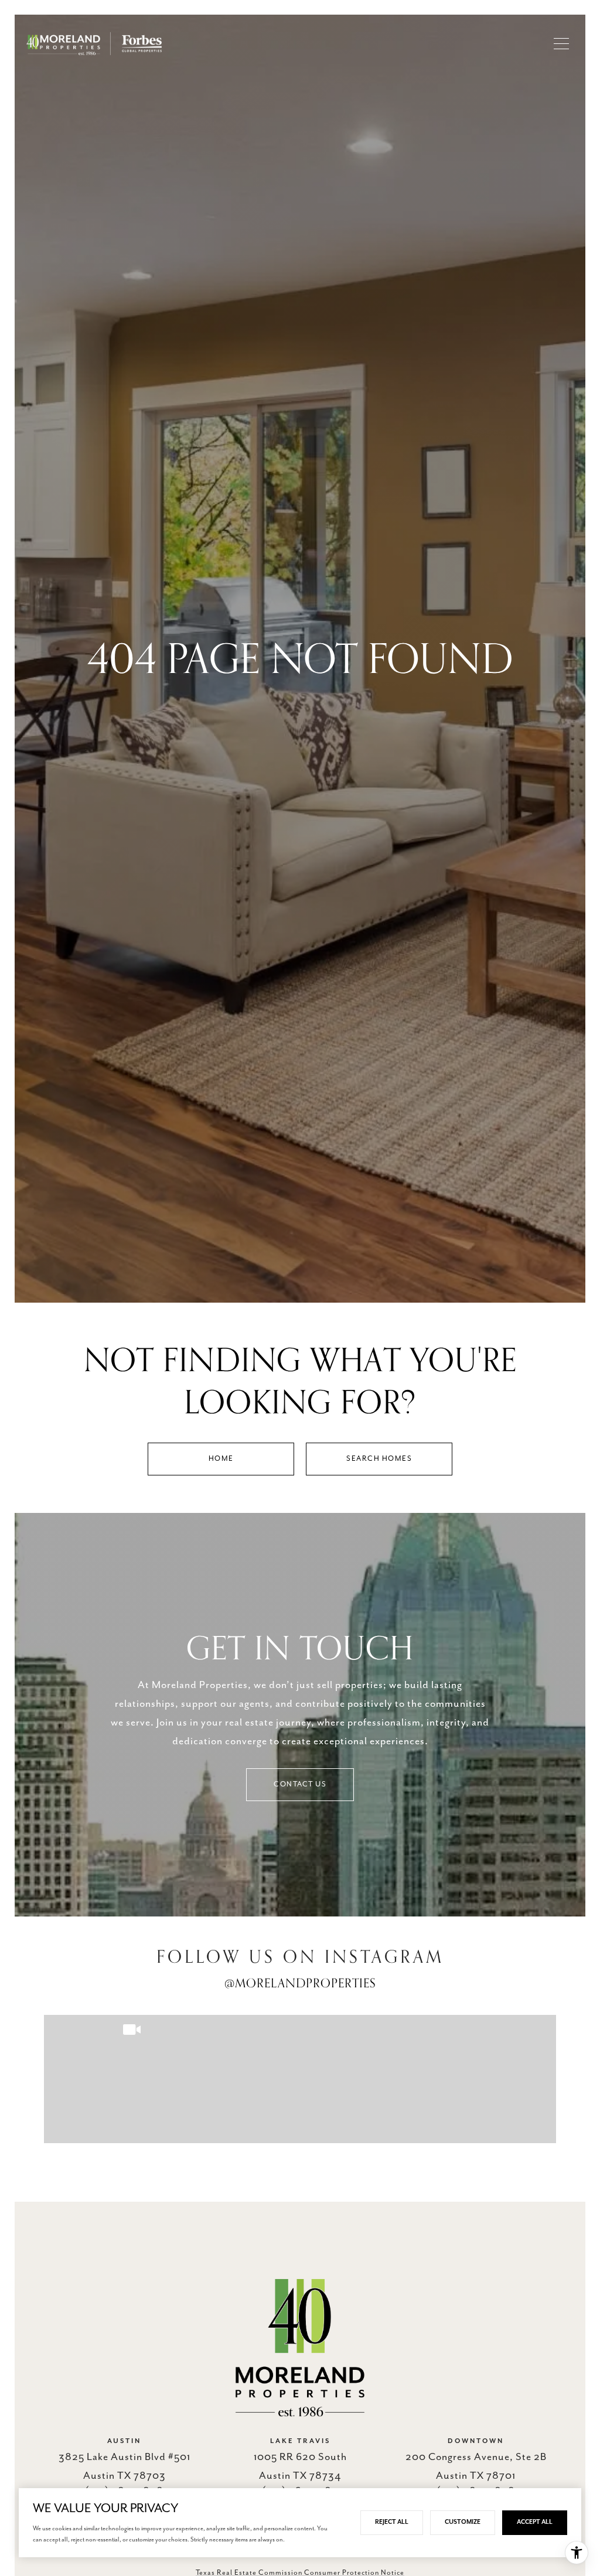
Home (221, 1459)
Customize (463, 2522)
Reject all (392, 2522)
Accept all (535, 2522)
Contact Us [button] (300, 1784)
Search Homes (379, 1459)
